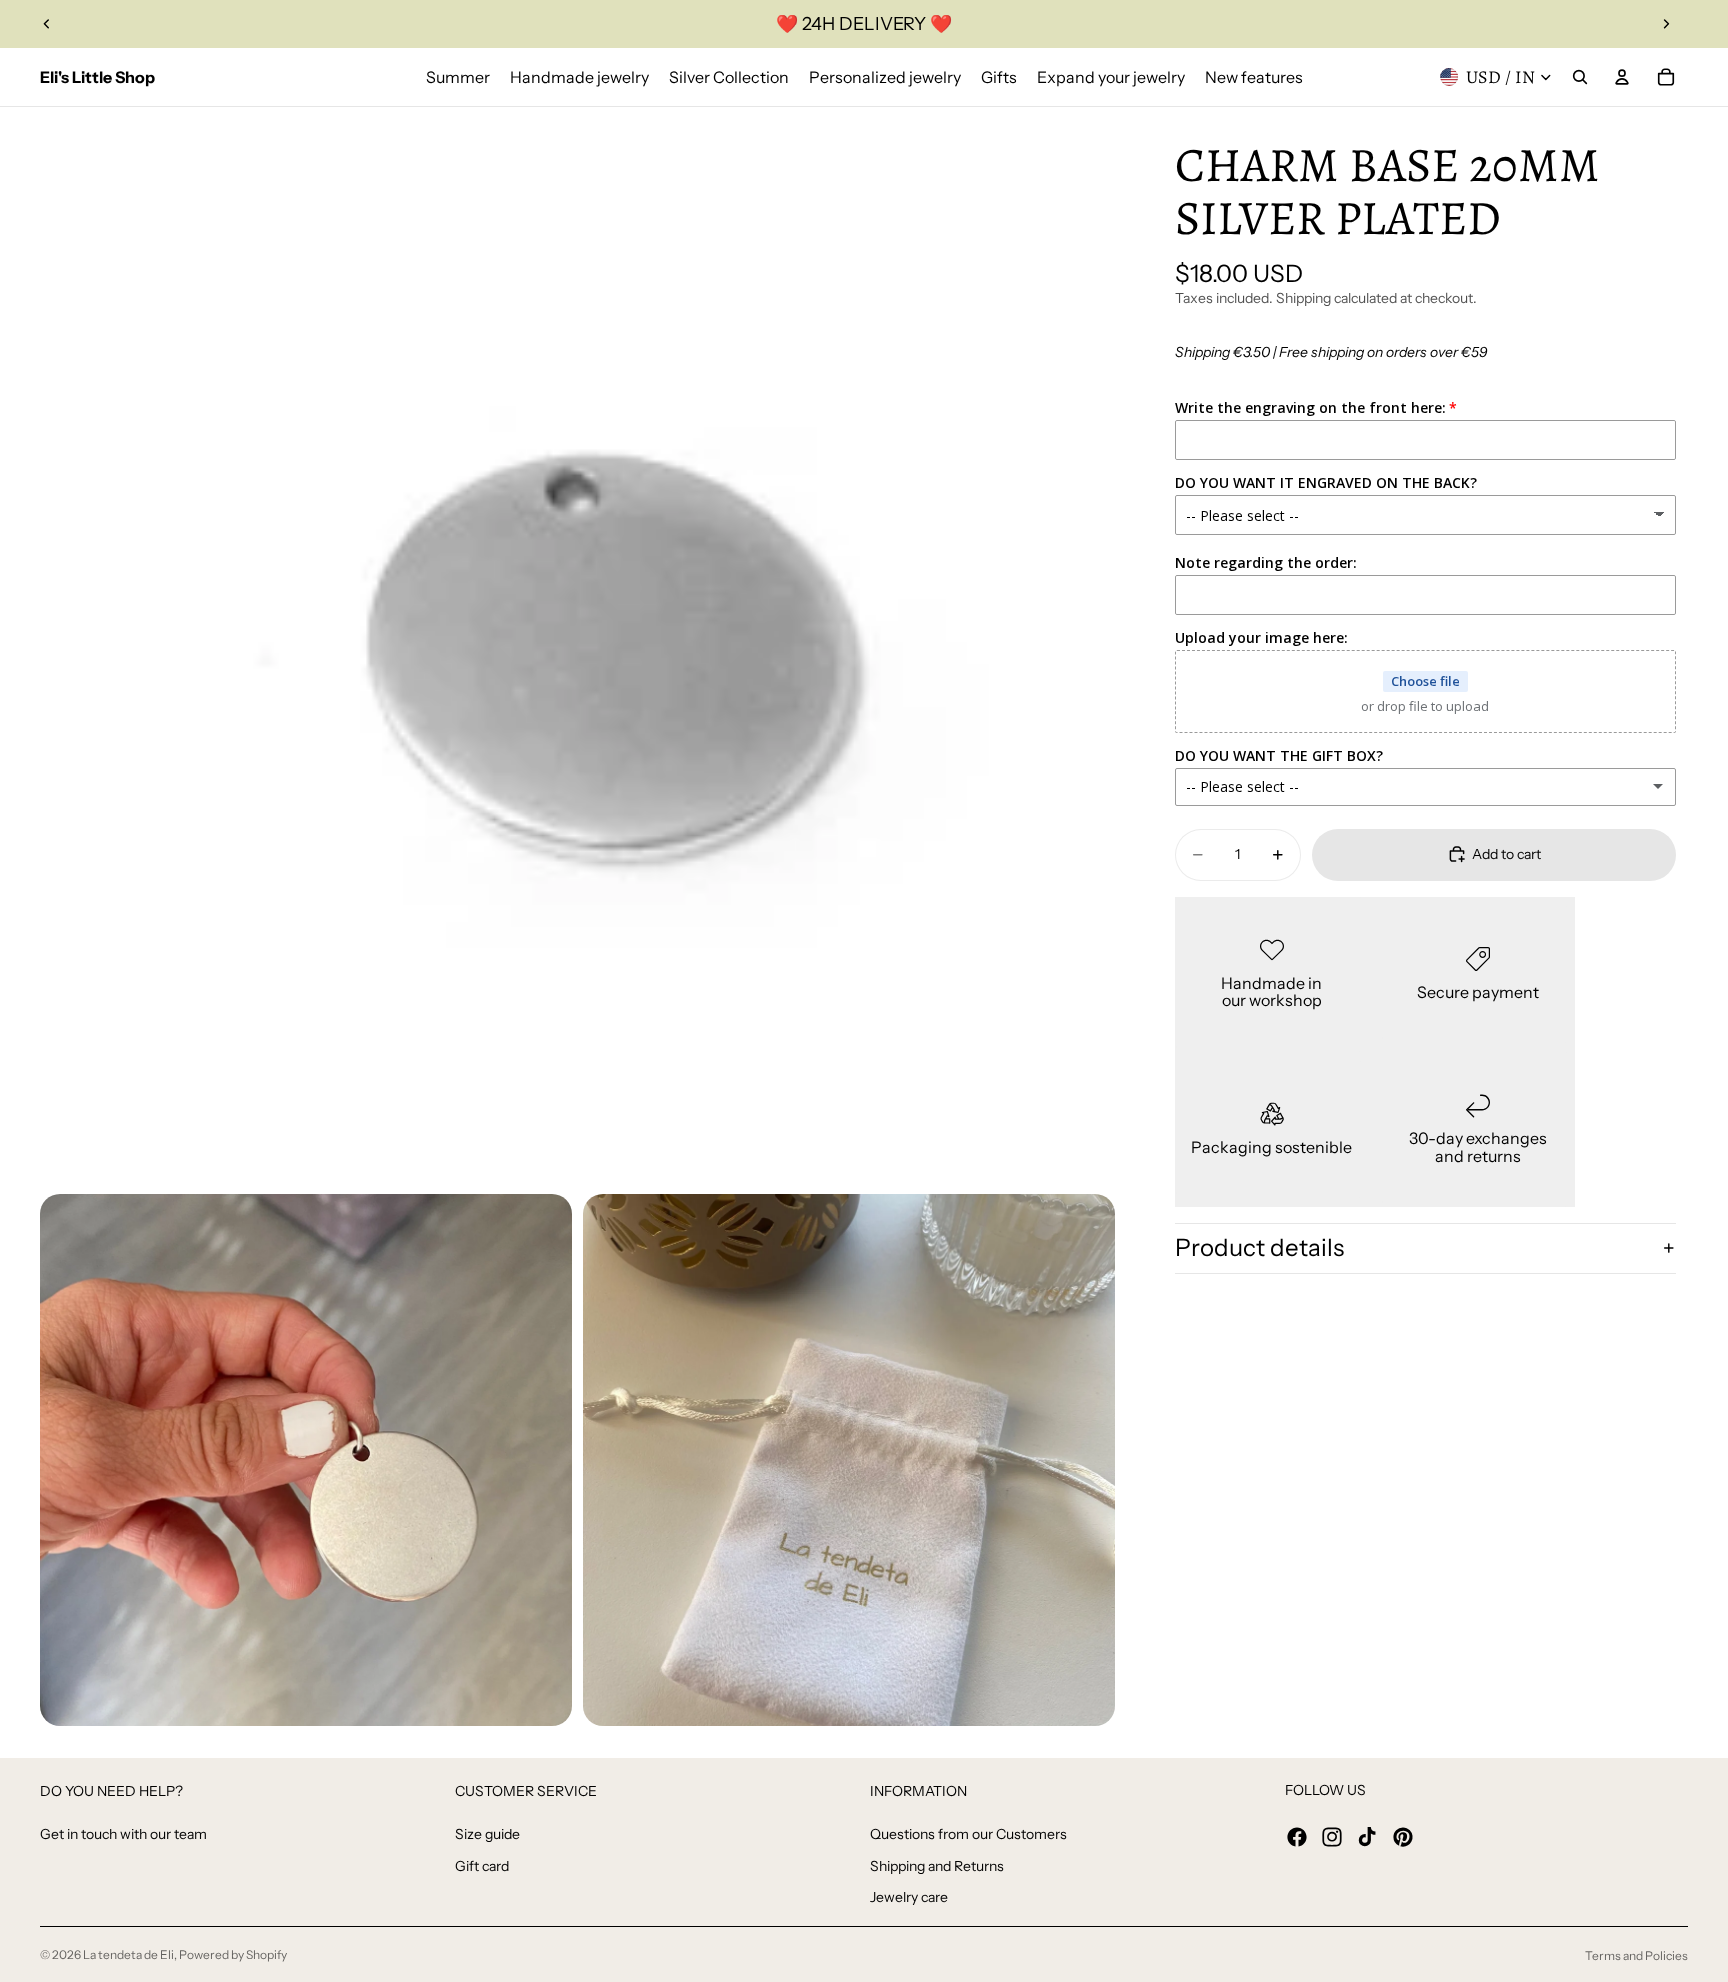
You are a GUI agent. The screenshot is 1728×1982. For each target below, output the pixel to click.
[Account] (1622, 77)
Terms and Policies (1636, 1955)
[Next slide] (1666, 24)
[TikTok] (1367, 1837)
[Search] (1580, 77)
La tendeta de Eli (128, 1954)
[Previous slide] (47, 24)
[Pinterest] (1403, 1837)
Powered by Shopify (233, 1954)
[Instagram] (1332, 1837)
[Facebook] (1297, 1837)
